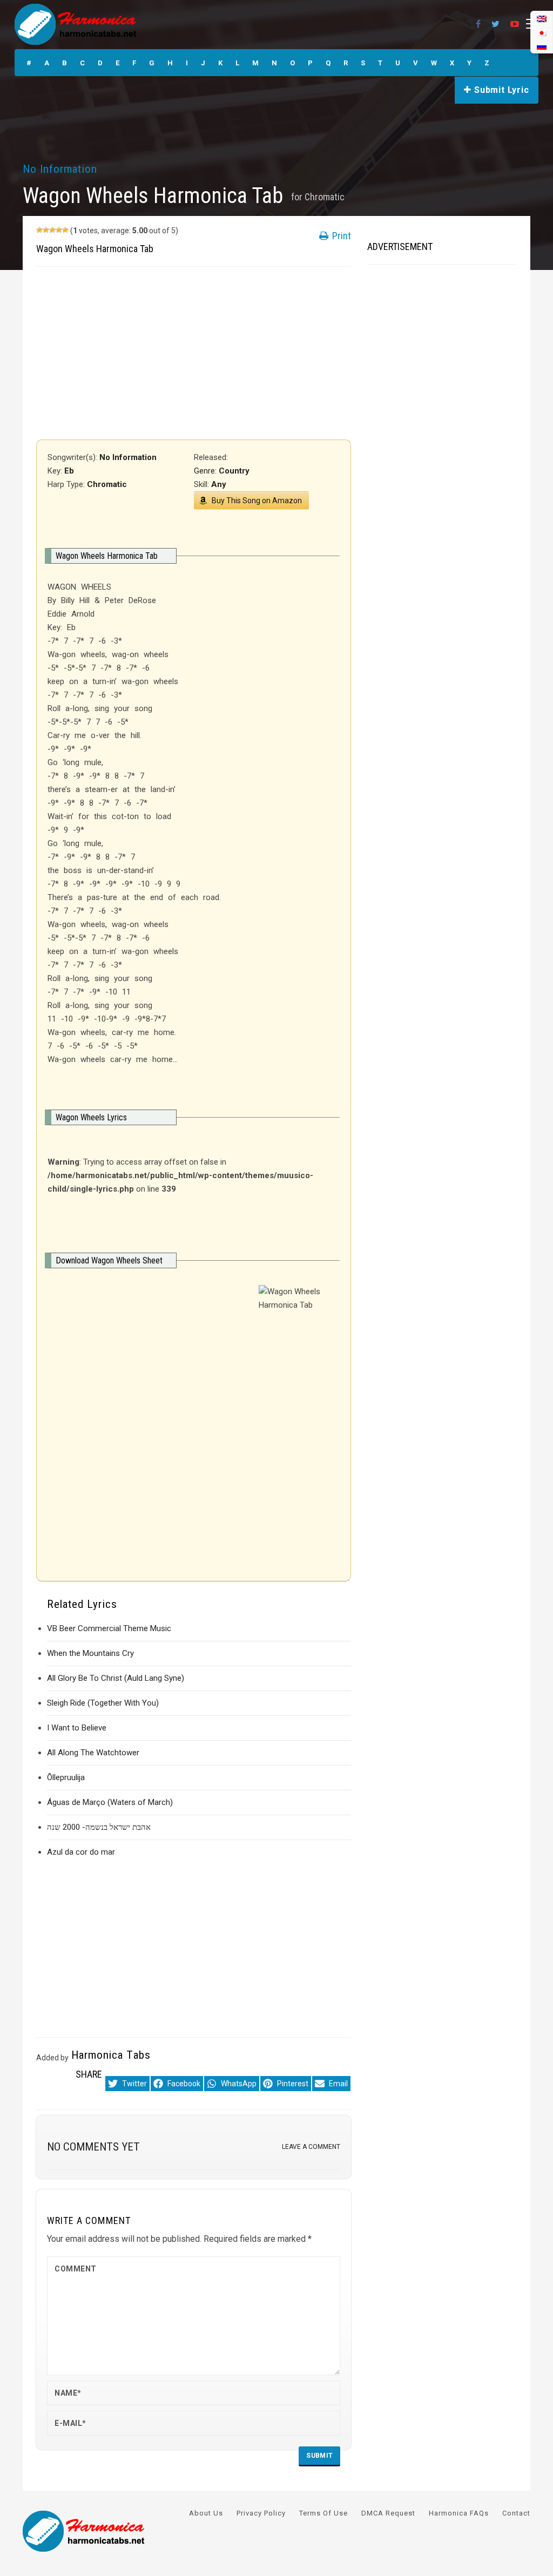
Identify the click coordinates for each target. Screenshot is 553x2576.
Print (340, 236)
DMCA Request (388, 2513)
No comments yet (93, 2147)
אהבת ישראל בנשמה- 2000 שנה (99, 1827)
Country (234, 471)
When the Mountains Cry (90, 1653)
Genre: (206, 471)
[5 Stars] (65, 230)
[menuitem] (542, 46)
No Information (60, 169)
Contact (516, 2513)
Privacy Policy (261, 2513)
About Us (206, 2513)
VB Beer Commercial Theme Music (109, 1628)
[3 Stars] (52, 230)
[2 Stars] (46, 230)
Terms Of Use (323, 2513)
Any (219, 484)
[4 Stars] (59, 230)
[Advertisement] (194, 353)
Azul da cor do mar (81, 1852)
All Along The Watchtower (93, 1753)
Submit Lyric (500, 90)
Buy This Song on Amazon (257, 501)
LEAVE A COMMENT (311, 2147)
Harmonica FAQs (459, 2513)
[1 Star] (39, 230)
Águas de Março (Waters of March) (110, 1802)
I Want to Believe (77, 1728)
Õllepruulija (66, 1777)
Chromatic (325, 197)
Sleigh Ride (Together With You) (103, 1703)
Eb (69, 471)
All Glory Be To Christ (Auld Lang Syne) (116, 1678)
